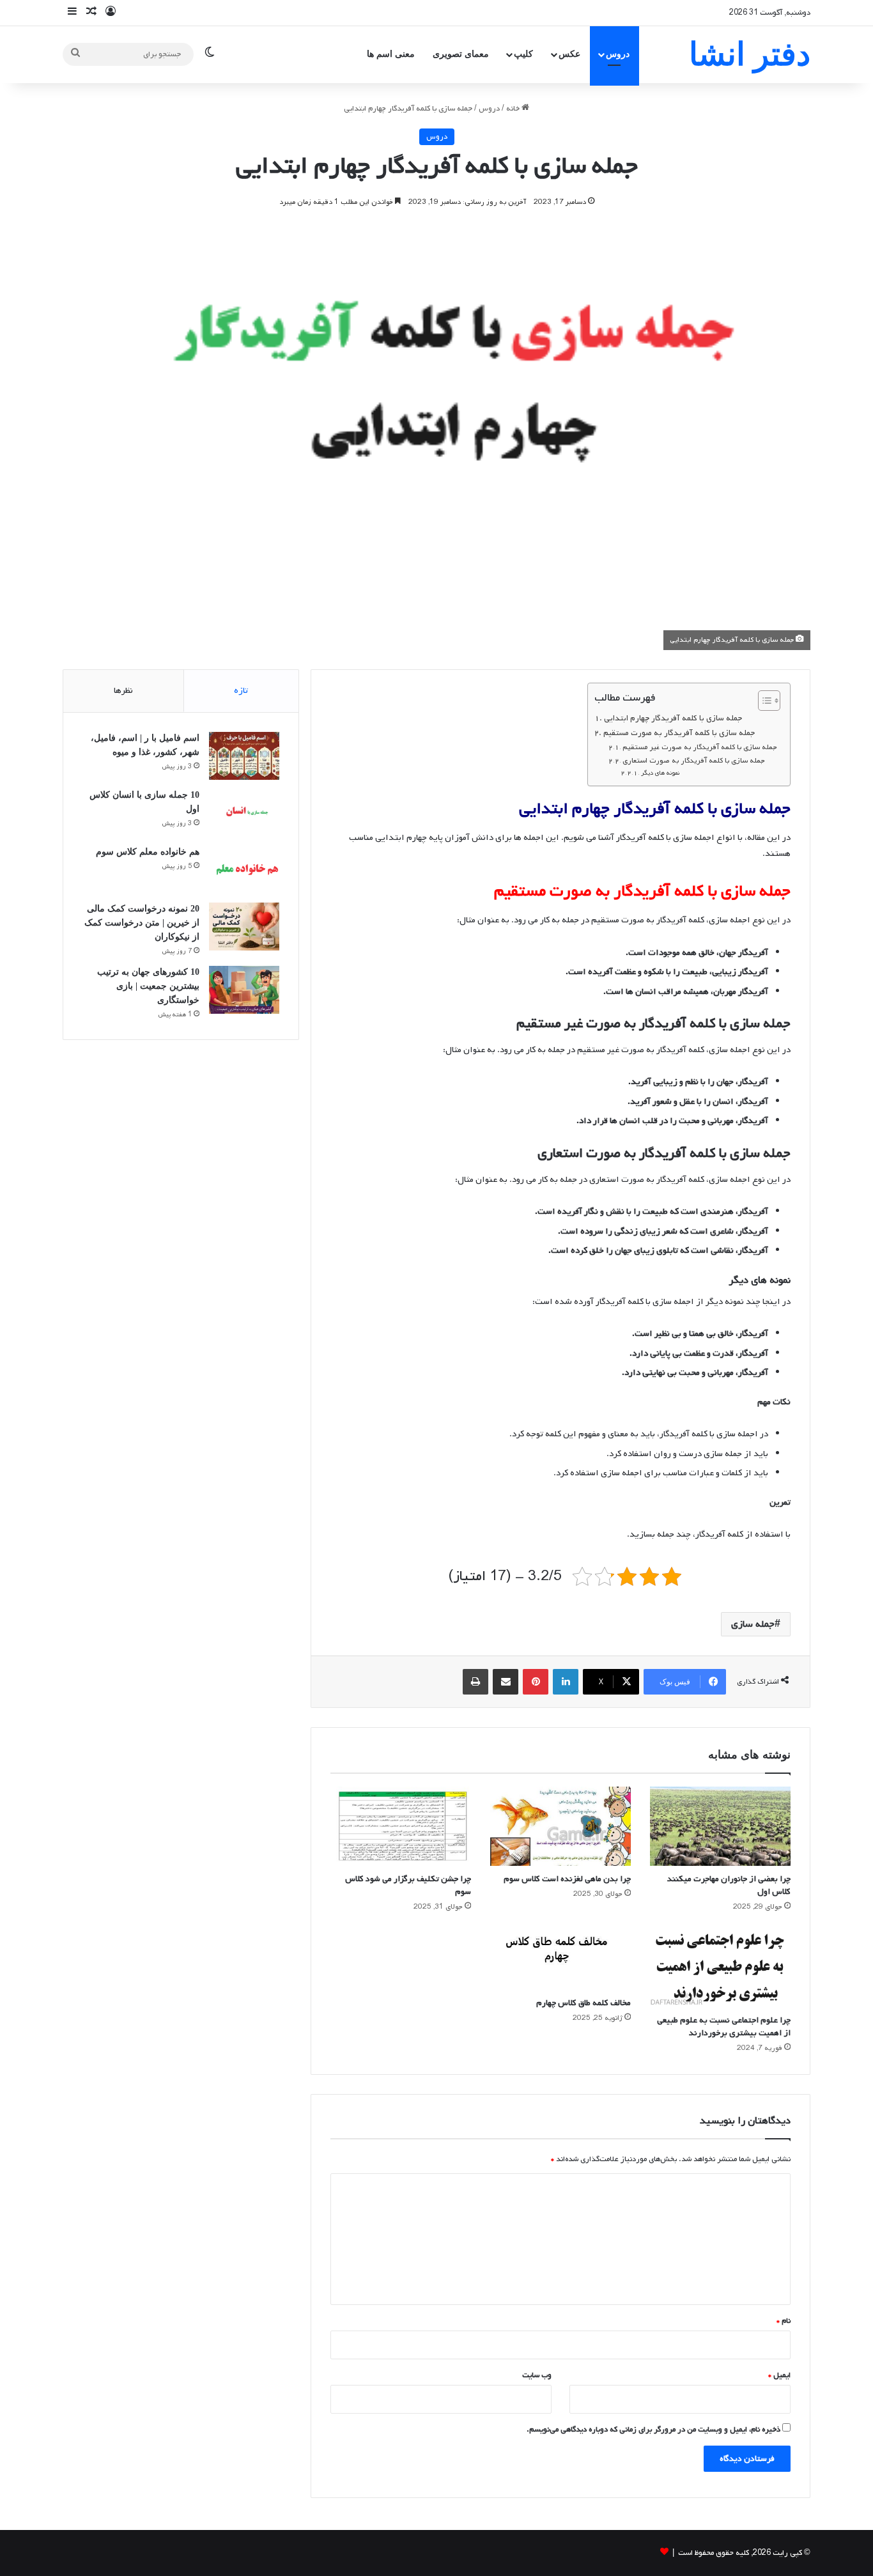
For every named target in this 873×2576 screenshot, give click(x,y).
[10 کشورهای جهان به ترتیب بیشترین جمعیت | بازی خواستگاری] (244, 990)
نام (784, 2321)
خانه (514, 109)
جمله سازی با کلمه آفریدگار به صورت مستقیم (679, 733)
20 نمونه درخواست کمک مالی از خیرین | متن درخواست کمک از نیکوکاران (142, 923)
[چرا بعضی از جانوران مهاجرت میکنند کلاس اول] (720, 1826)
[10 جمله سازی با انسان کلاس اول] (244, 813)
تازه (241, 691)
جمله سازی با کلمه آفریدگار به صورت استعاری (694, 761)
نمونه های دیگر (660, 773)
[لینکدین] (566, 1682)
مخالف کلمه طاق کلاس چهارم (583, 2003)
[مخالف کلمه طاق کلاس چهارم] (560, 1958)
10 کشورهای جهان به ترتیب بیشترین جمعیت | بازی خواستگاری (148, 986)
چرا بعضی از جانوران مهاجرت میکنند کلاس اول (729, 1885)
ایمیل (779, 2375)
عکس (569, 54)
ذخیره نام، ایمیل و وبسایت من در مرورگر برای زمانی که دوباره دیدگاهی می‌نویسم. (653, 2430)
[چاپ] (475, 1682)
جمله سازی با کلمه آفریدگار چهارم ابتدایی (673, 718)
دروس (618, 54)
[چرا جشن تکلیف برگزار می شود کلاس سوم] (401, 1826)
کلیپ (523, 54)
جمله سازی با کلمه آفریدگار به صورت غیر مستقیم (700, 747)
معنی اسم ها (391, 54)
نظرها (123, 691)
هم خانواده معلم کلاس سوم (148, 852)
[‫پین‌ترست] (536, 1682)
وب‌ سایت (537, 2375)
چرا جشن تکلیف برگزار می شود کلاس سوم (408, 1885)
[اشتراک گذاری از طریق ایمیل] (506, 1682)
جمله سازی (753, 1624)
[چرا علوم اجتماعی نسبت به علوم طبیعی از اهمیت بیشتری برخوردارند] (720, 1967)
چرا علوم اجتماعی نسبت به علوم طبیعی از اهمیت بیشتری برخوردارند (724, 2027)
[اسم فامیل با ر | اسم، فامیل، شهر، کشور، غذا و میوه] (244, 756)
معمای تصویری (461, 54)
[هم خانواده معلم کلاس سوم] (244, 870)
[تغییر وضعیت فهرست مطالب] (763, 701)
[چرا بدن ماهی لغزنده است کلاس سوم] (560, 1826)
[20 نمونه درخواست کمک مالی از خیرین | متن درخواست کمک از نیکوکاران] (244, 927)
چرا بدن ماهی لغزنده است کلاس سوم (567, 1879)
